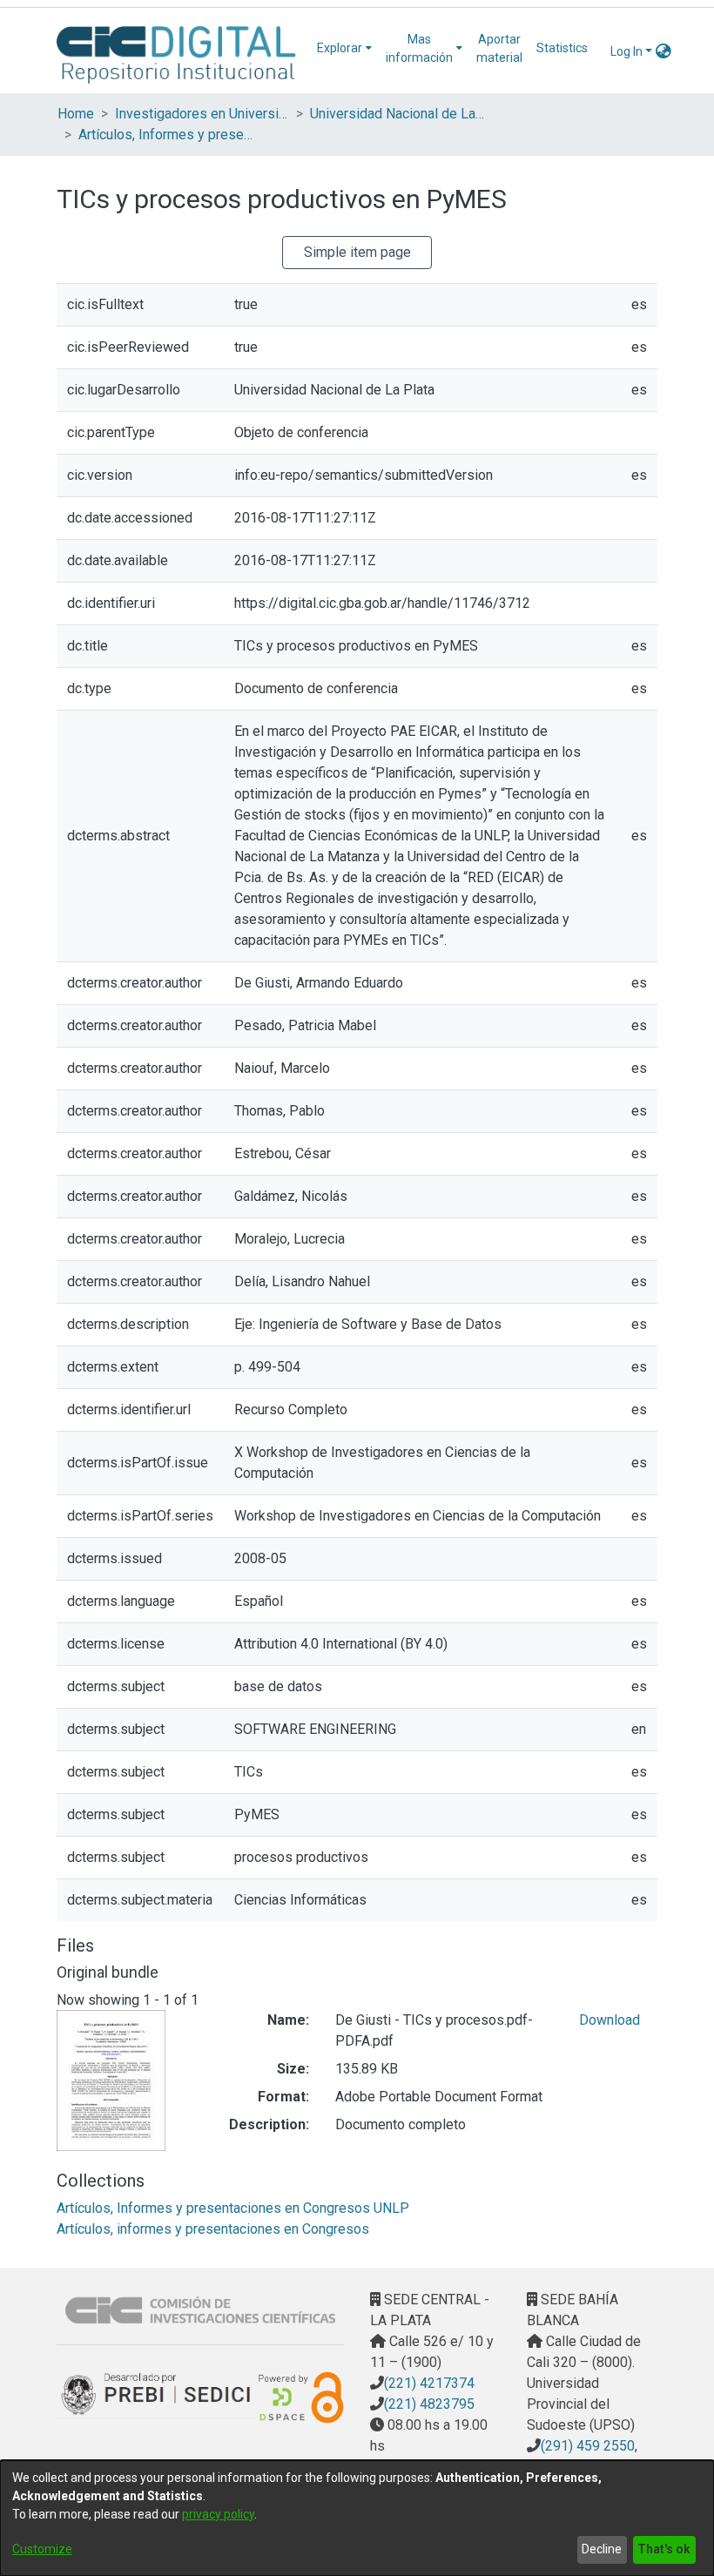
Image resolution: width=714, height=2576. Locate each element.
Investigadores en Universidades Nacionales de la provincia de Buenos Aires (202, 114)
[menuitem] (344, 48)
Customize (42, 2549)
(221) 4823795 (429, 2404)
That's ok (664, 2549)
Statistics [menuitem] (562, 48)
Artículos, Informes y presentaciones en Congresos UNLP (165, 135)
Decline (602, 2549)
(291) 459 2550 (588, 2446)
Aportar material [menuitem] (499, 48)
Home (76, 114)
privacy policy (218, 2514)
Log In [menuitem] (626, 51)
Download (610, 2020)
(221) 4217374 (429, 2383)
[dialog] (357, 2518)
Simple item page (357, 252)
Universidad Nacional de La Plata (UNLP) (397, 114)
